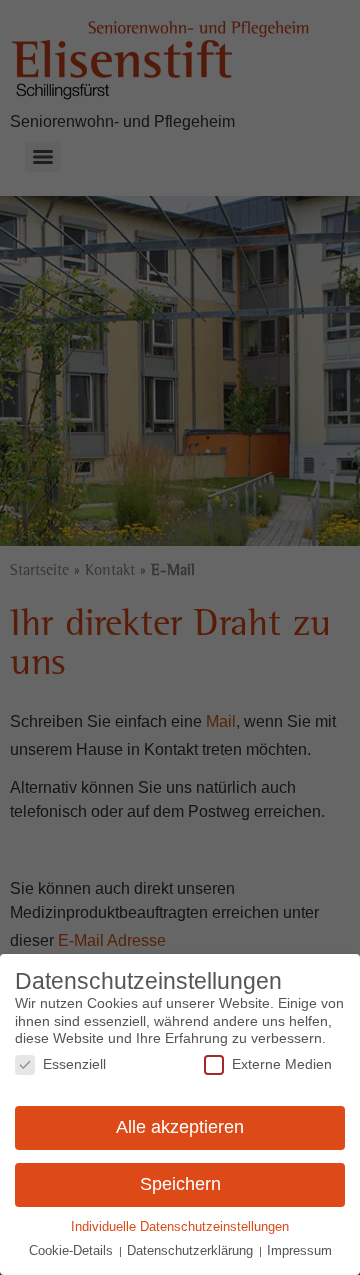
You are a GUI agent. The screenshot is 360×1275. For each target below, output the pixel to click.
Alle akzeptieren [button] (180, 1127)
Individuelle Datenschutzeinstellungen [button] (180, 1226)
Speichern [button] (180, 1184)
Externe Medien (282, 1064)
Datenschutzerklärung (192, 1250)
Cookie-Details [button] (73, 1250)
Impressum (299, 1250)
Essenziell (74, 1064)
